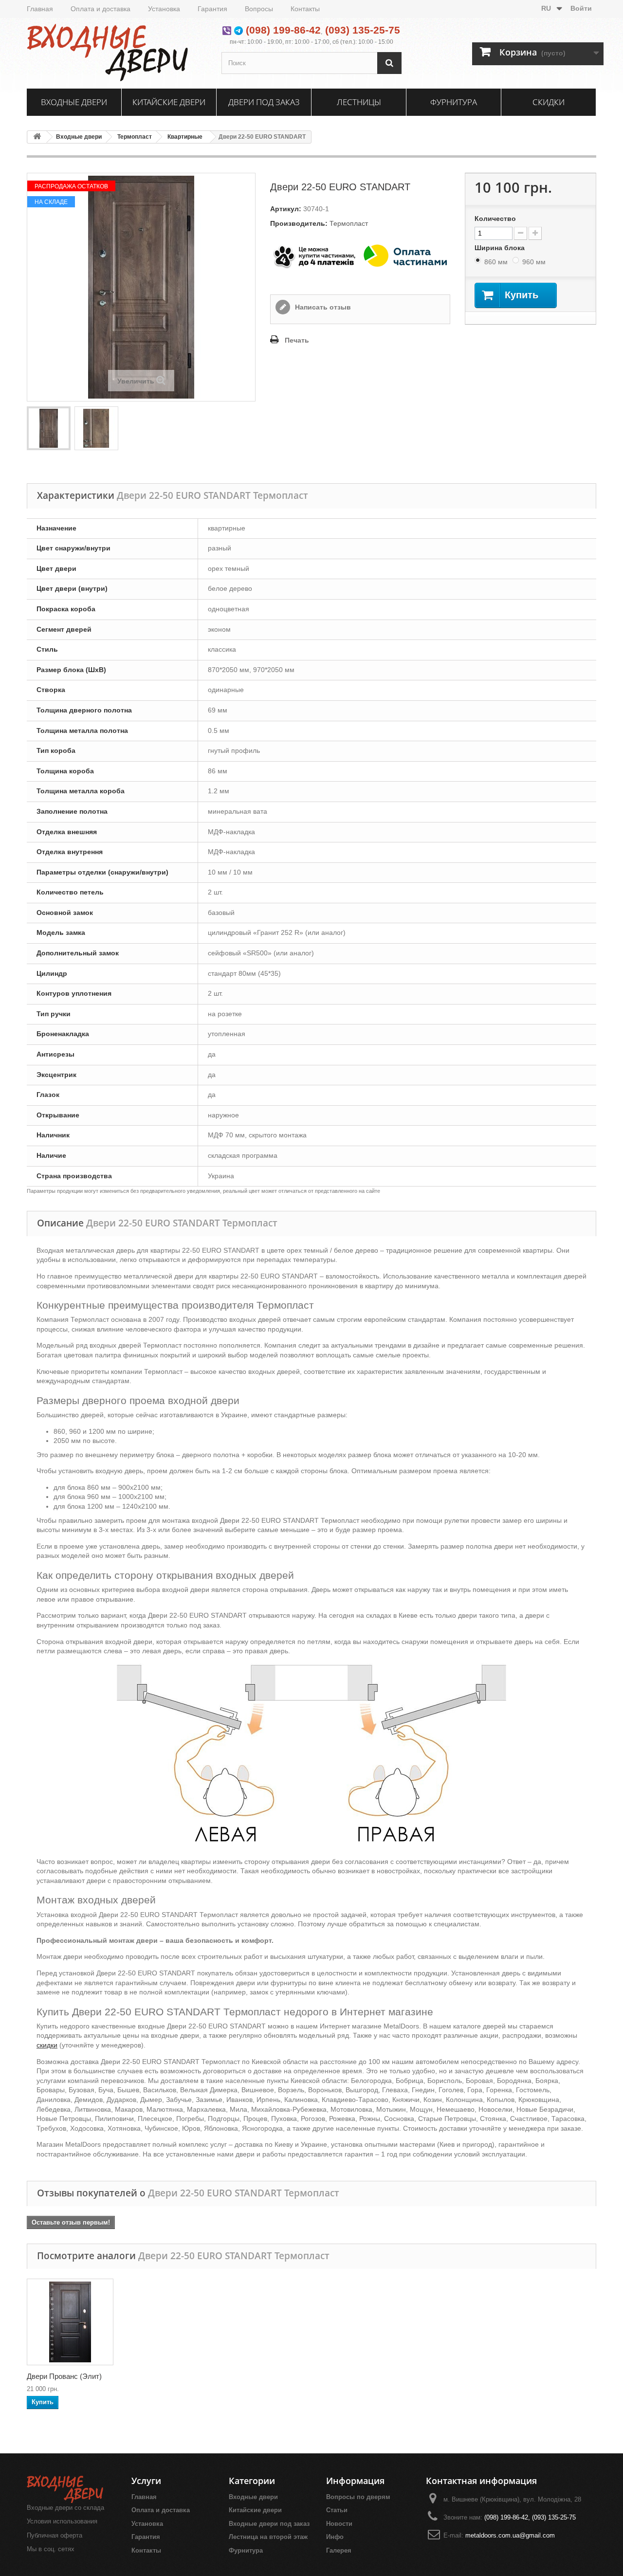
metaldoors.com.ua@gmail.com (510, 2535)
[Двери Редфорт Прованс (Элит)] (70, 2322)
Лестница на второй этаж (268, 2537)
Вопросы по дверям (358, 2497)
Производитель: (299, 223)
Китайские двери (169, 102)
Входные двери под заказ (269, 2524)
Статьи (337, 2510)
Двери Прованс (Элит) (64, 2376)
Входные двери (74, 102)
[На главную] (37, 137)
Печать (297, 340)
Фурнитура (454, 102)
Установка (164, 9)
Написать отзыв (322, 307)
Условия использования (62, 2521)
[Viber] (227, 30)
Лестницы (359, 102)
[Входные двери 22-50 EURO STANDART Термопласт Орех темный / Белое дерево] (49, 428)
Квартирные (185, 137)
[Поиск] (389, 63)
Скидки (549, 102)
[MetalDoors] (117, 52)
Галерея (339, 2550)
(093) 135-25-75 (363, 30)
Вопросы (259, 9)
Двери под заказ (264, 102)
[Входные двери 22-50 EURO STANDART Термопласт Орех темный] (96, 428)
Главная (40, 9)
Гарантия (212, 9)
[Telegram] (238, 30)
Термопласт (135, 137)
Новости (339, 2524)
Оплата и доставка (101, 9)
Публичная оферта (55, 2535)
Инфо (335, 2537)
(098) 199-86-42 (283, 30)
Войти (581, 8)
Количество (495, 219)
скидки (47, 2045)
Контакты (305, 9)
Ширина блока (501, 248)
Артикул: (286, 209)
